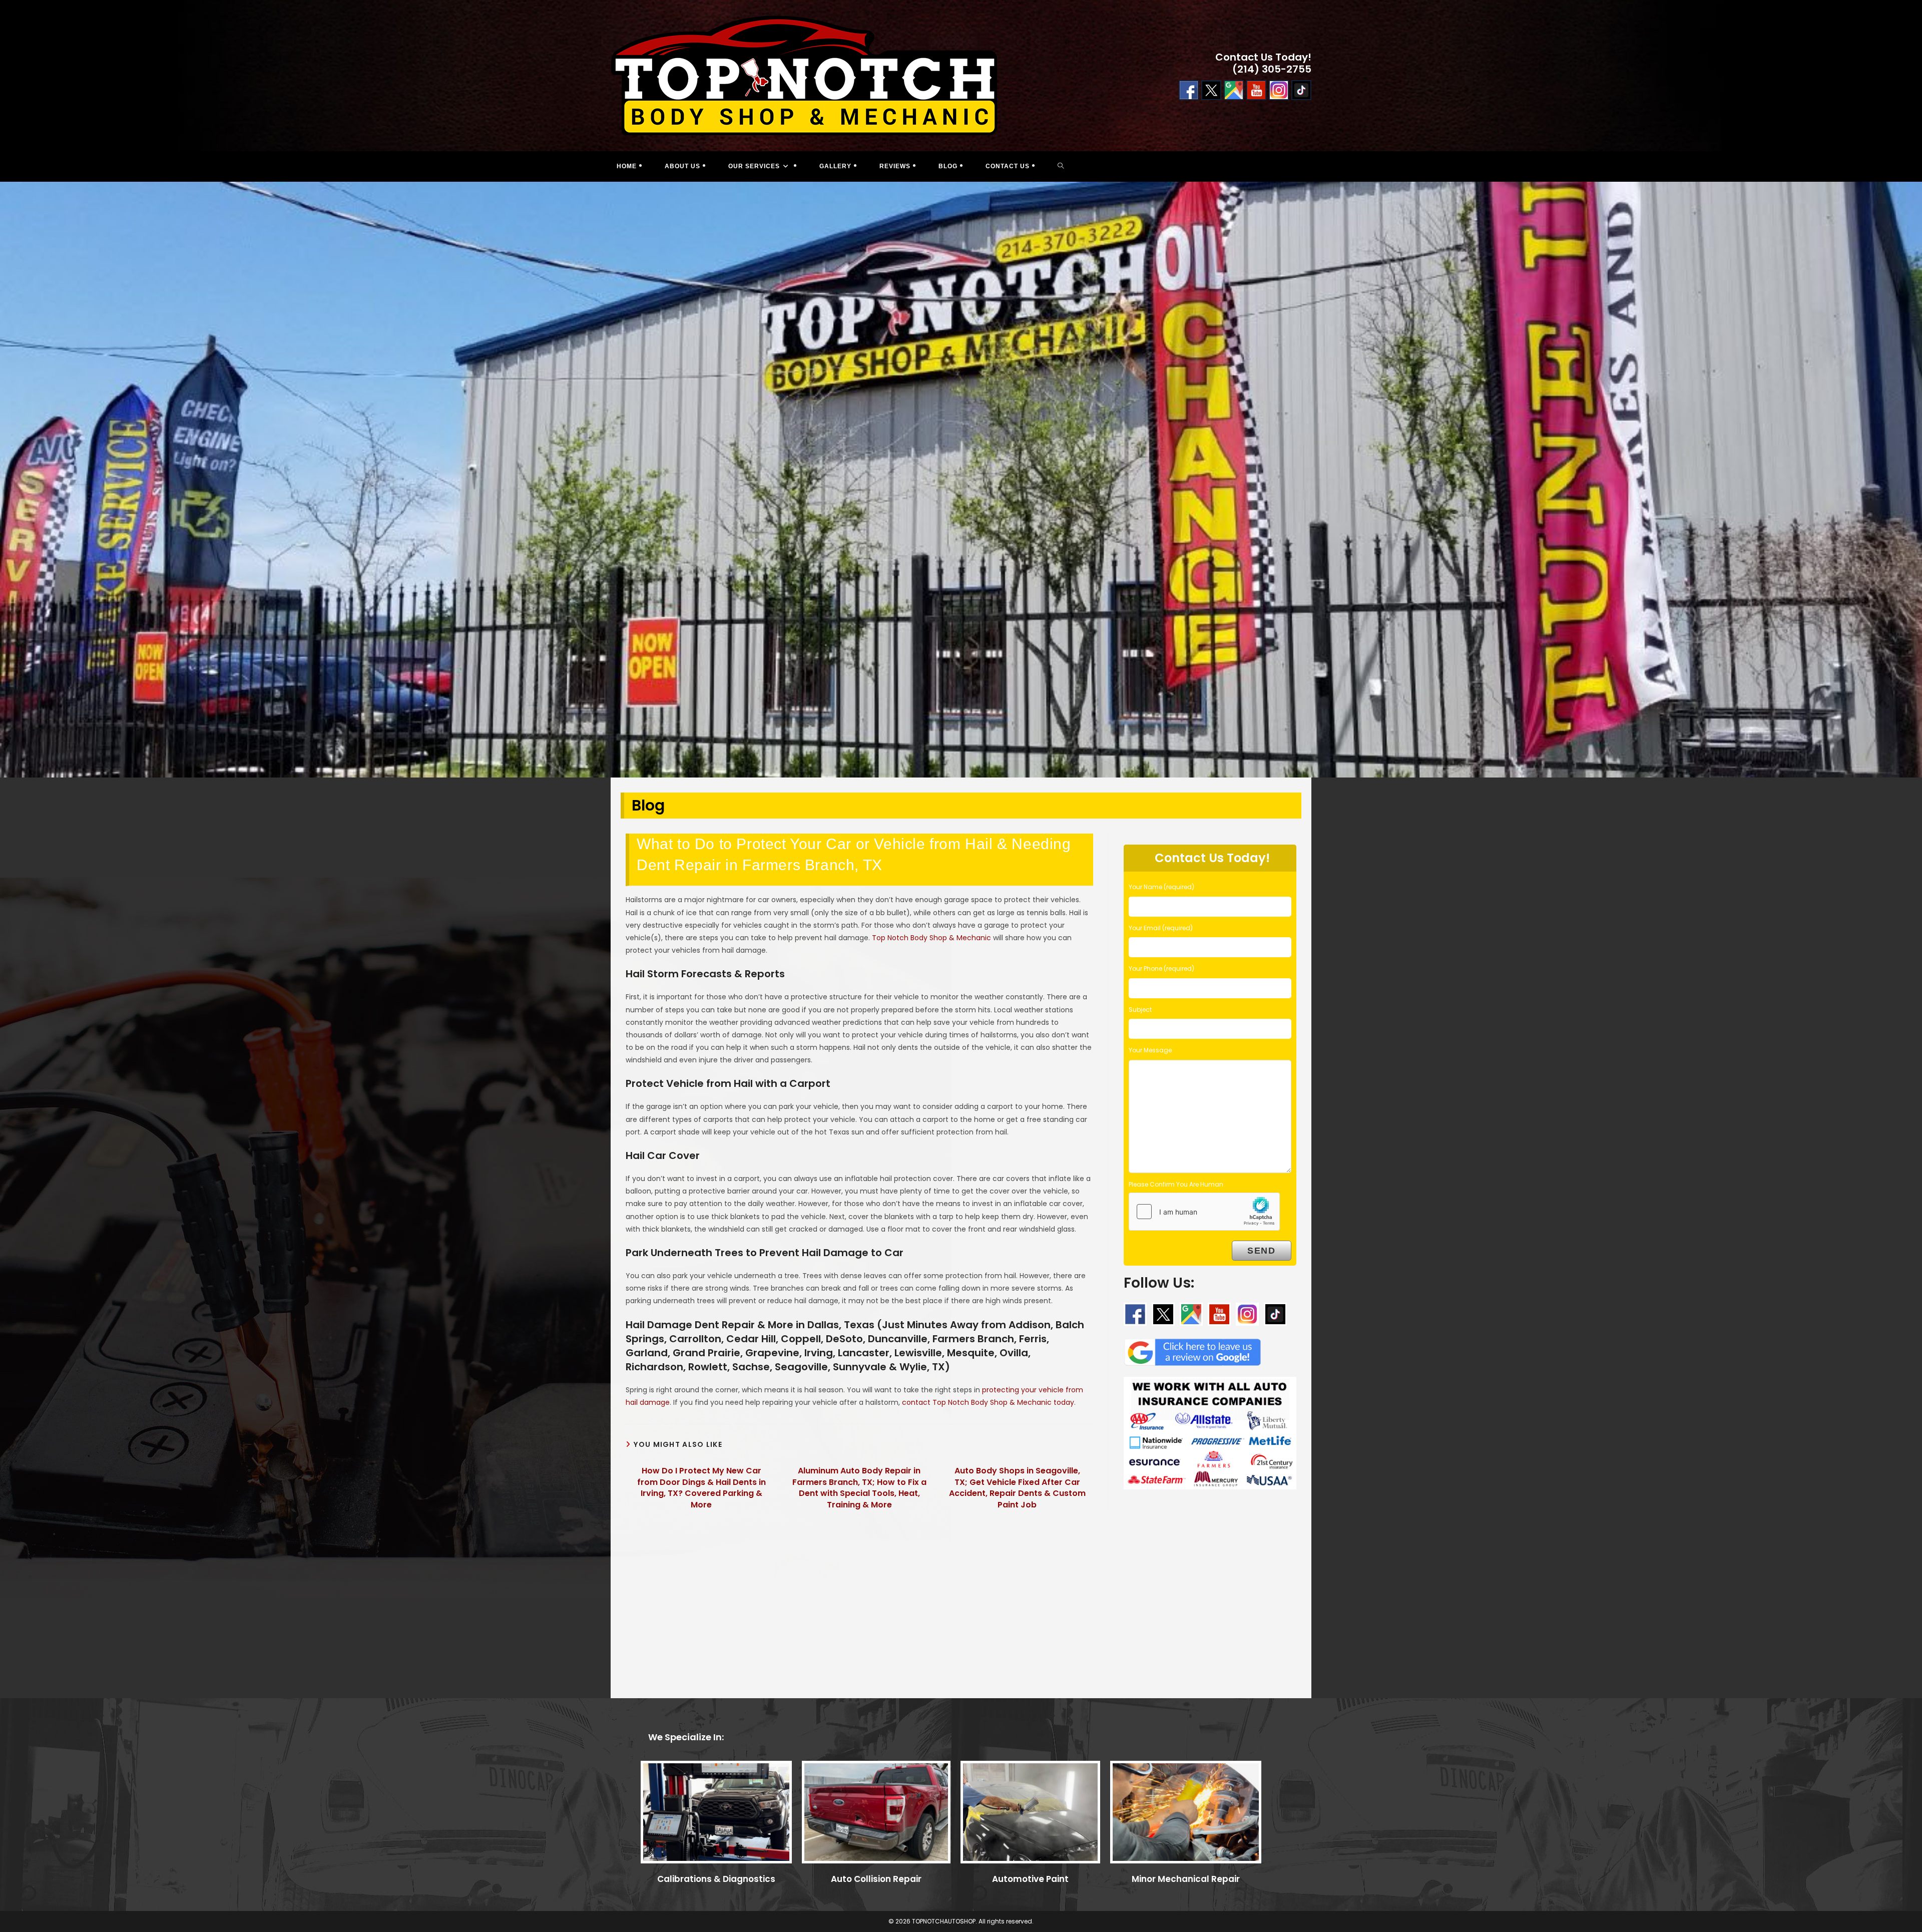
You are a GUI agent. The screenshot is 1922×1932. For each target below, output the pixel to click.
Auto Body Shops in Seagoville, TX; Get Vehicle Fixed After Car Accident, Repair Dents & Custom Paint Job (1017, 1488)
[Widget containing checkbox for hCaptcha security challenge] (1204, 1212)
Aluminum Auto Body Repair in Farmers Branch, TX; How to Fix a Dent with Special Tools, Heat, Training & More (859, 1488)
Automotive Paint (1030, 1879)
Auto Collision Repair (876, 1879)
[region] (961, 480)
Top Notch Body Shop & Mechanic (931, 938)
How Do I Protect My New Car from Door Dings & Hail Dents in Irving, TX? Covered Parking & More (701, 1488)
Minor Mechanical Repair (1186, 1879)
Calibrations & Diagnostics (716, 1879)
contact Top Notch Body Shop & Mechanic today (988, 1402)
